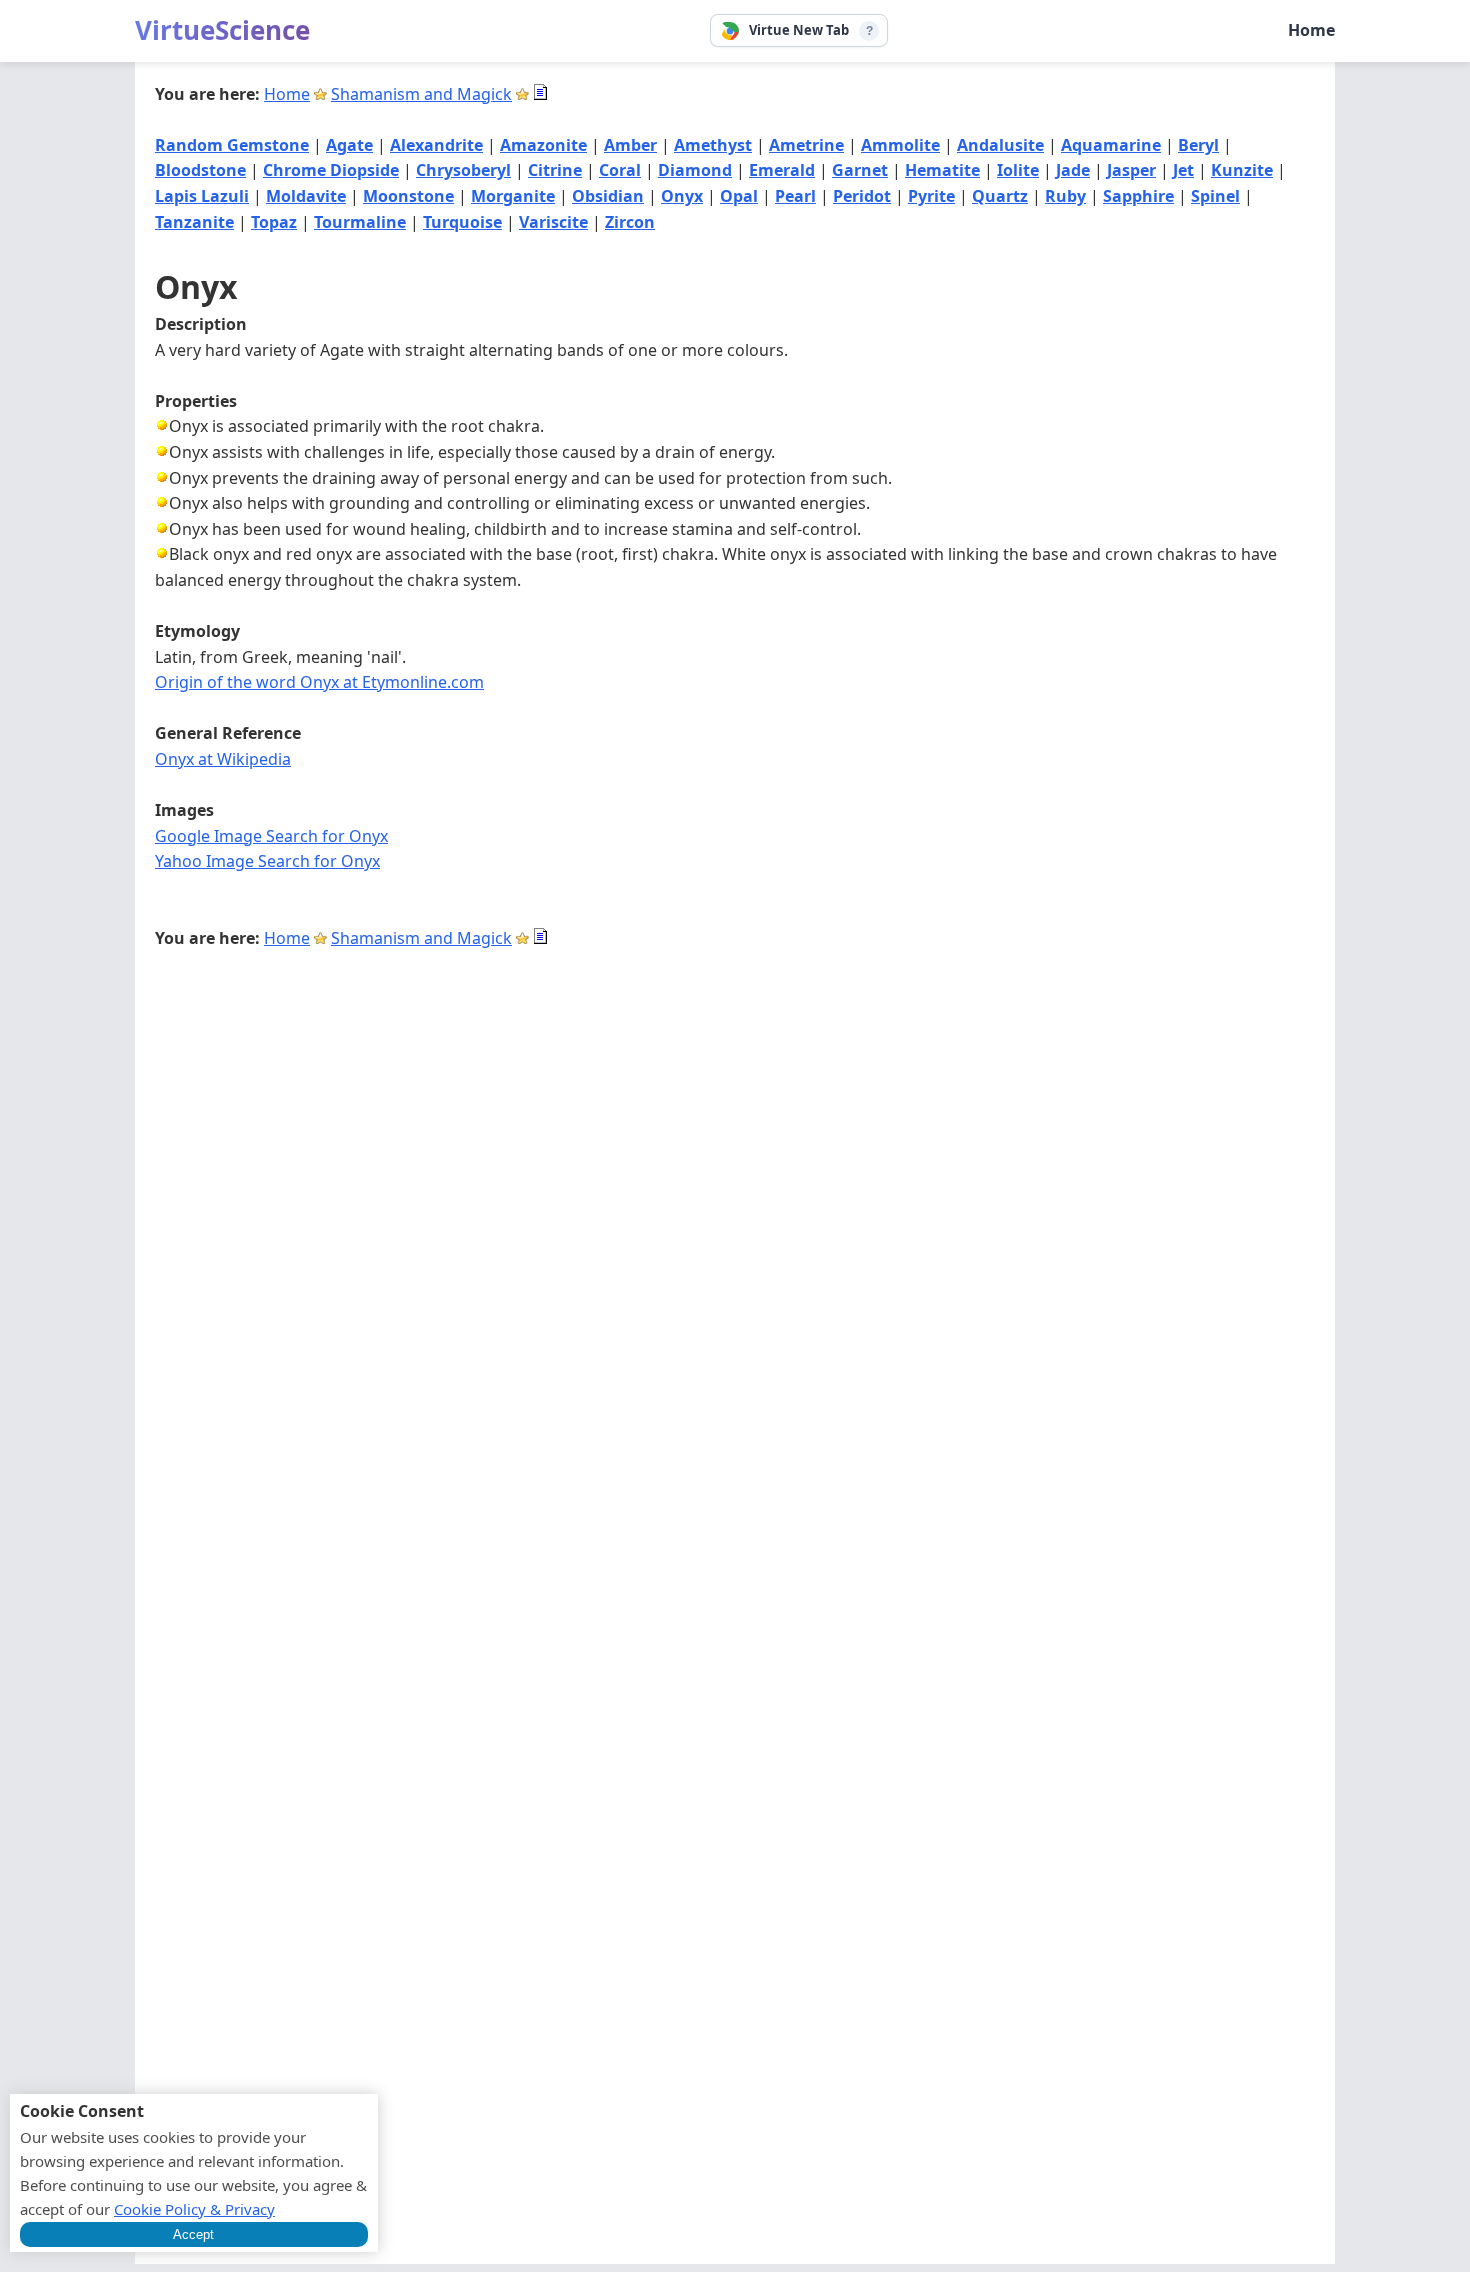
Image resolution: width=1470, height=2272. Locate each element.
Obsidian (608, 196)
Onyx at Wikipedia (223, 759)
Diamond (695, 170)
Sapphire (1138, 196)
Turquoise (462, 222)
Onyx (682, 196)
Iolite (1018, 170)
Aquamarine (1111, 145)
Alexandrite (436, 145)
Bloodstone (200, 170)
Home (1311, 30)
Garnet (860, 170)
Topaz (274, 222)
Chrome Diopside (331, 170)
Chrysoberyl (463, 170)
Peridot (862, 196)
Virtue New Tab (799, 30)
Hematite (942, 170)
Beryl (1198, 145)
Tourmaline (360, 222)
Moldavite (306, 196)
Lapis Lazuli (202, 196)
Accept (193, 2234)
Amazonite (543, 145)
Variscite (553, 222)
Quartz (1000, 196)
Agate (349, 145)
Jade (1073, 170)
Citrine (555, 170)
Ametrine (806, 145)
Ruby (1065, 196)
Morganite (513, 196)
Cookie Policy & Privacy (194, 2209)
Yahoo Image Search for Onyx (267, 861)
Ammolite (900, 145)
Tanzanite (194, 222)
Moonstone (408, 196)
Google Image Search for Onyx (271, 836)
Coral (620, 170)
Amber (630, 145)
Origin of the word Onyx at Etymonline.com (319, 682)
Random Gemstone (232, 145)
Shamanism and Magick (421, 94)
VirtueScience (222, 30)
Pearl (795, 196)
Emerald (782, 170)
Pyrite (931, 196)
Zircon (630, 222)
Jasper (1131, 170)
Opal (739, 196)
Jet (1183, 170)
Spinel (1215, 196)
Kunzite (1242, 170)
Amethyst (713, 145)
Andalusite (1000, 145)
